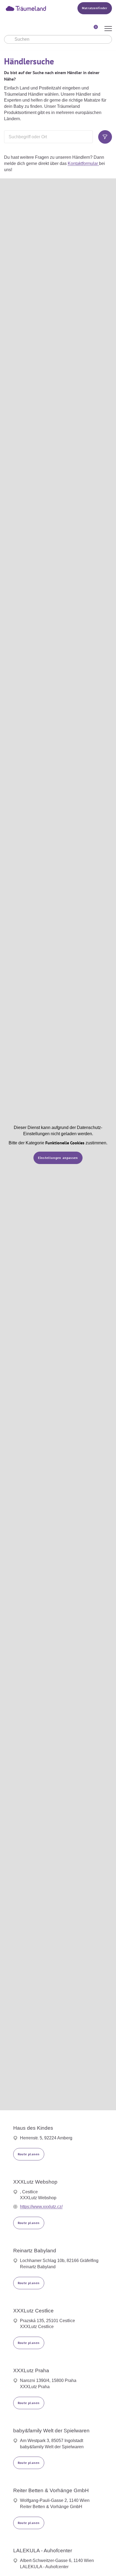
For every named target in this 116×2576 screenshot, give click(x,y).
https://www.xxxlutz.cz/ (41, 2207)
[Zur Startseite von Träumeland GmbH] (33, 8)
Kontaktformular (83, 163)
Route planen (29, 2154)
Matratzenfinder (95, 8)
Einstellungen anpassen (58, 1158)
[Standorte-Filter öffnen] (105, 137)
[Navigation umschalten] (108, 29)
